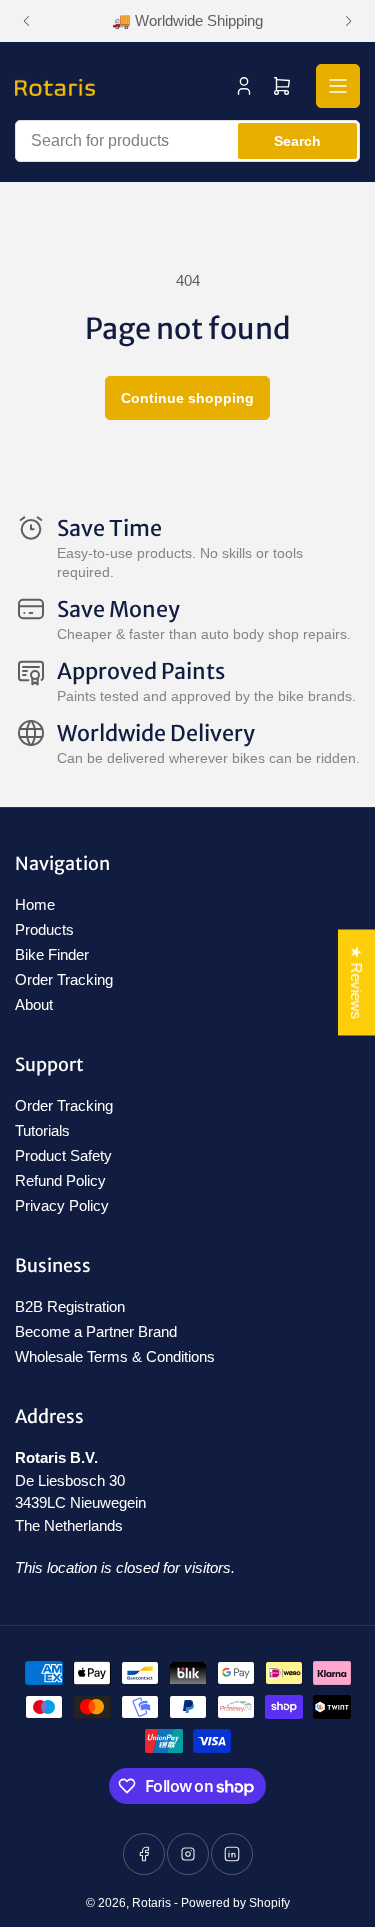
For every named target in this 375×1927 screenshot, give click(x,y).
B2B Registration (70, 1306)
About (34, 1004)
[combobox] (187, 141)
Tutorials (42, 1130)
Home (35, 904)
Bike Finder (52, 954)
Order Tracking (64, 979)
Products (44, 929)
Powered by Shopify (235, 1903)
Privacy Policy (62, 1205)
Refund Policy (60, 1180)
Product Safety (63, 1155)
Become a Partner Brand (96, 1331)
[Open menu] (338, 86)
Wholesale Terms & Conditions (115, 1356)
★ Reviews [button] (356, 982)
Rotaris (151, 1903)
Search (297, 141)
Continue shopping (187, 398)
